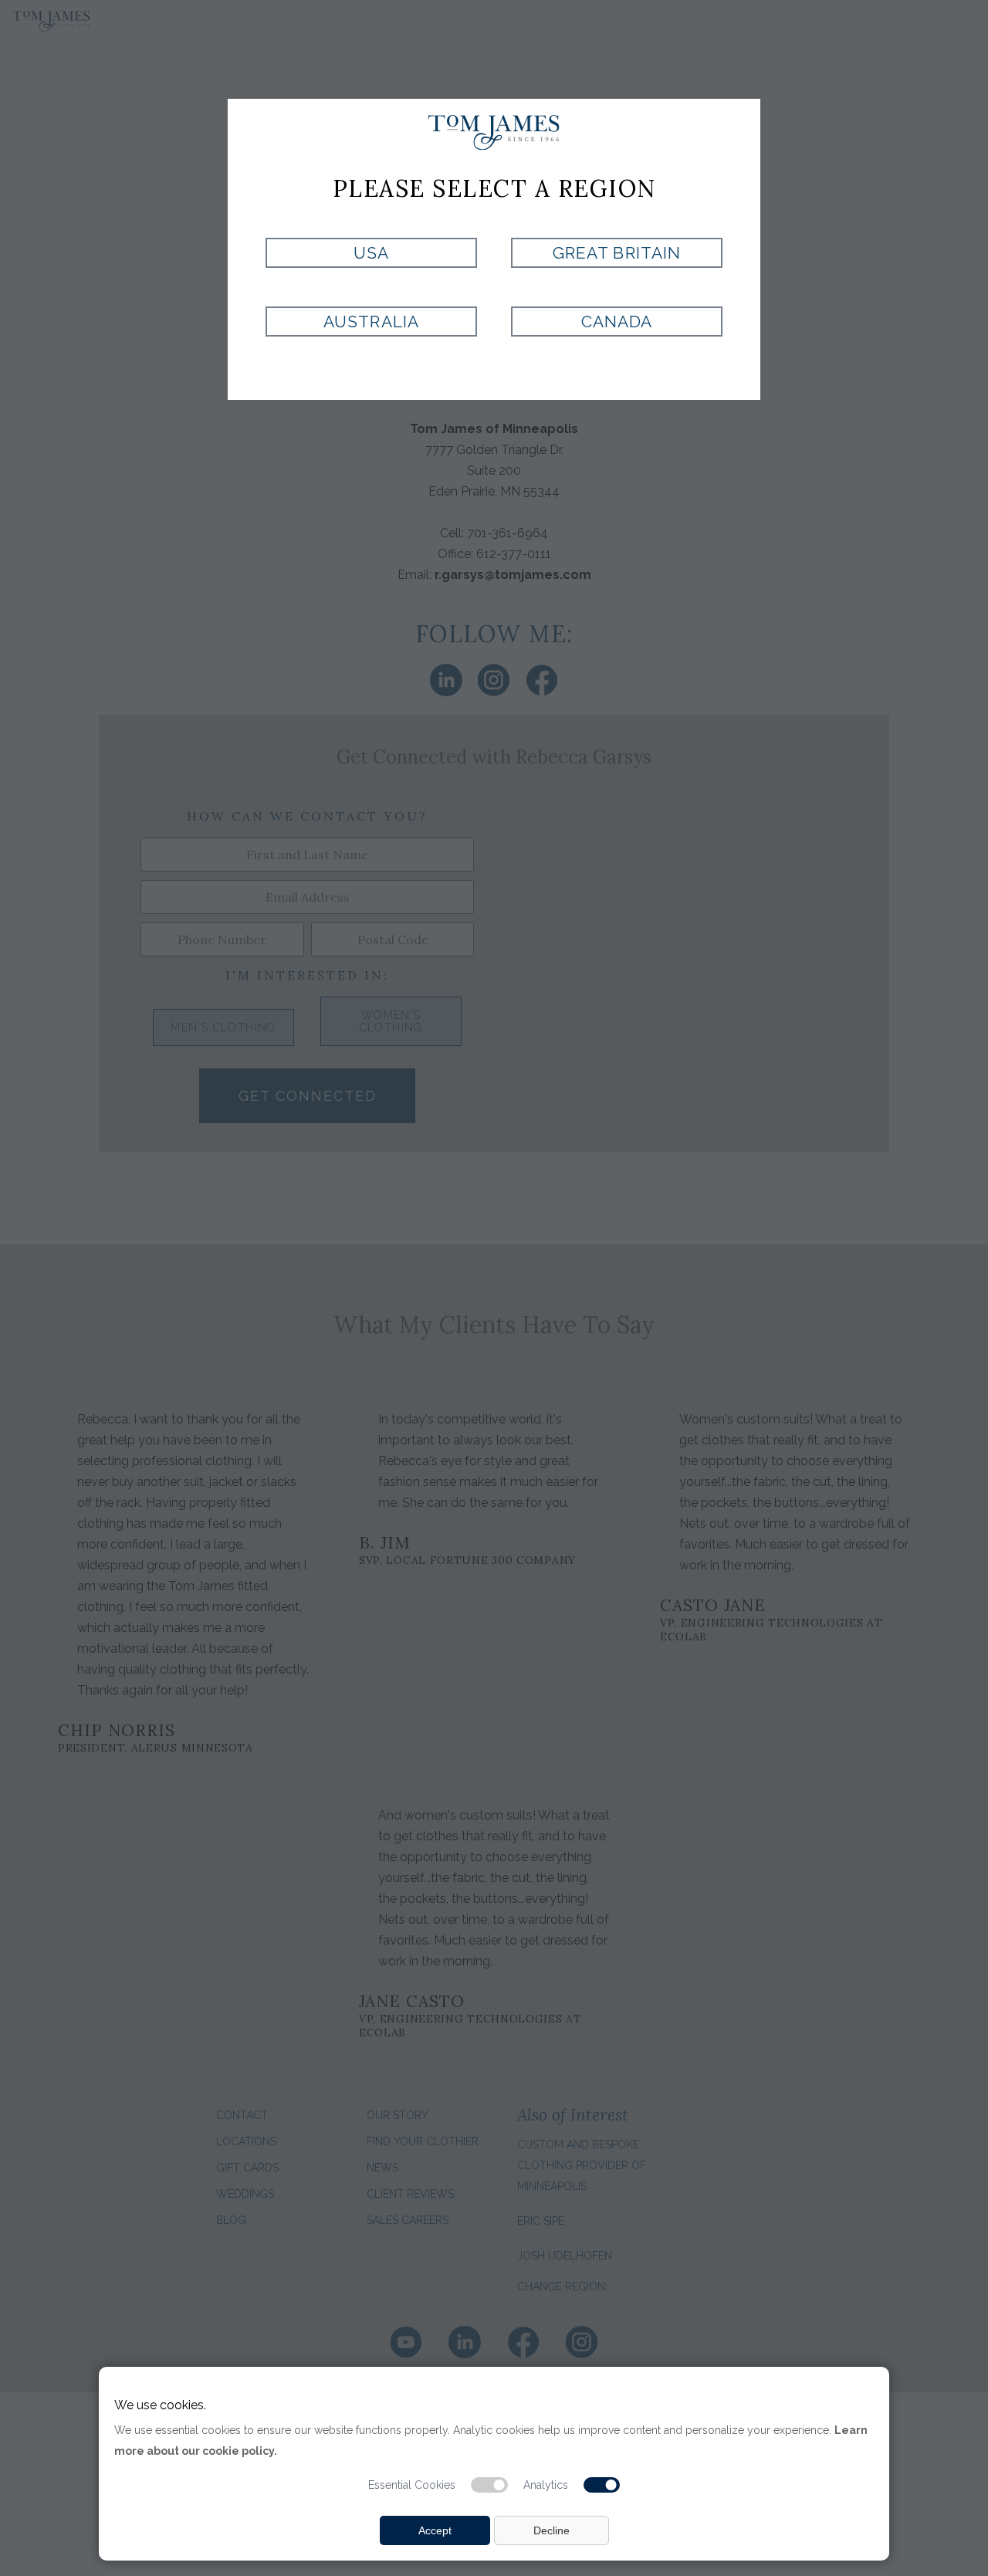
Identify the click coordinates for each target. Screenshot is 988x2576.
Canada (617, 322)
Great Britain (617, 253)
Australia (371, 322)
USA (371, 253)
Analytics (546, 2485)
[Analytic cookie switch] (602, 2485)
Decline (552, 2530)
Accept (435, 2530)
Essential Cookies (412, 2485)
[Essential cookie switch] (489, 2485)
